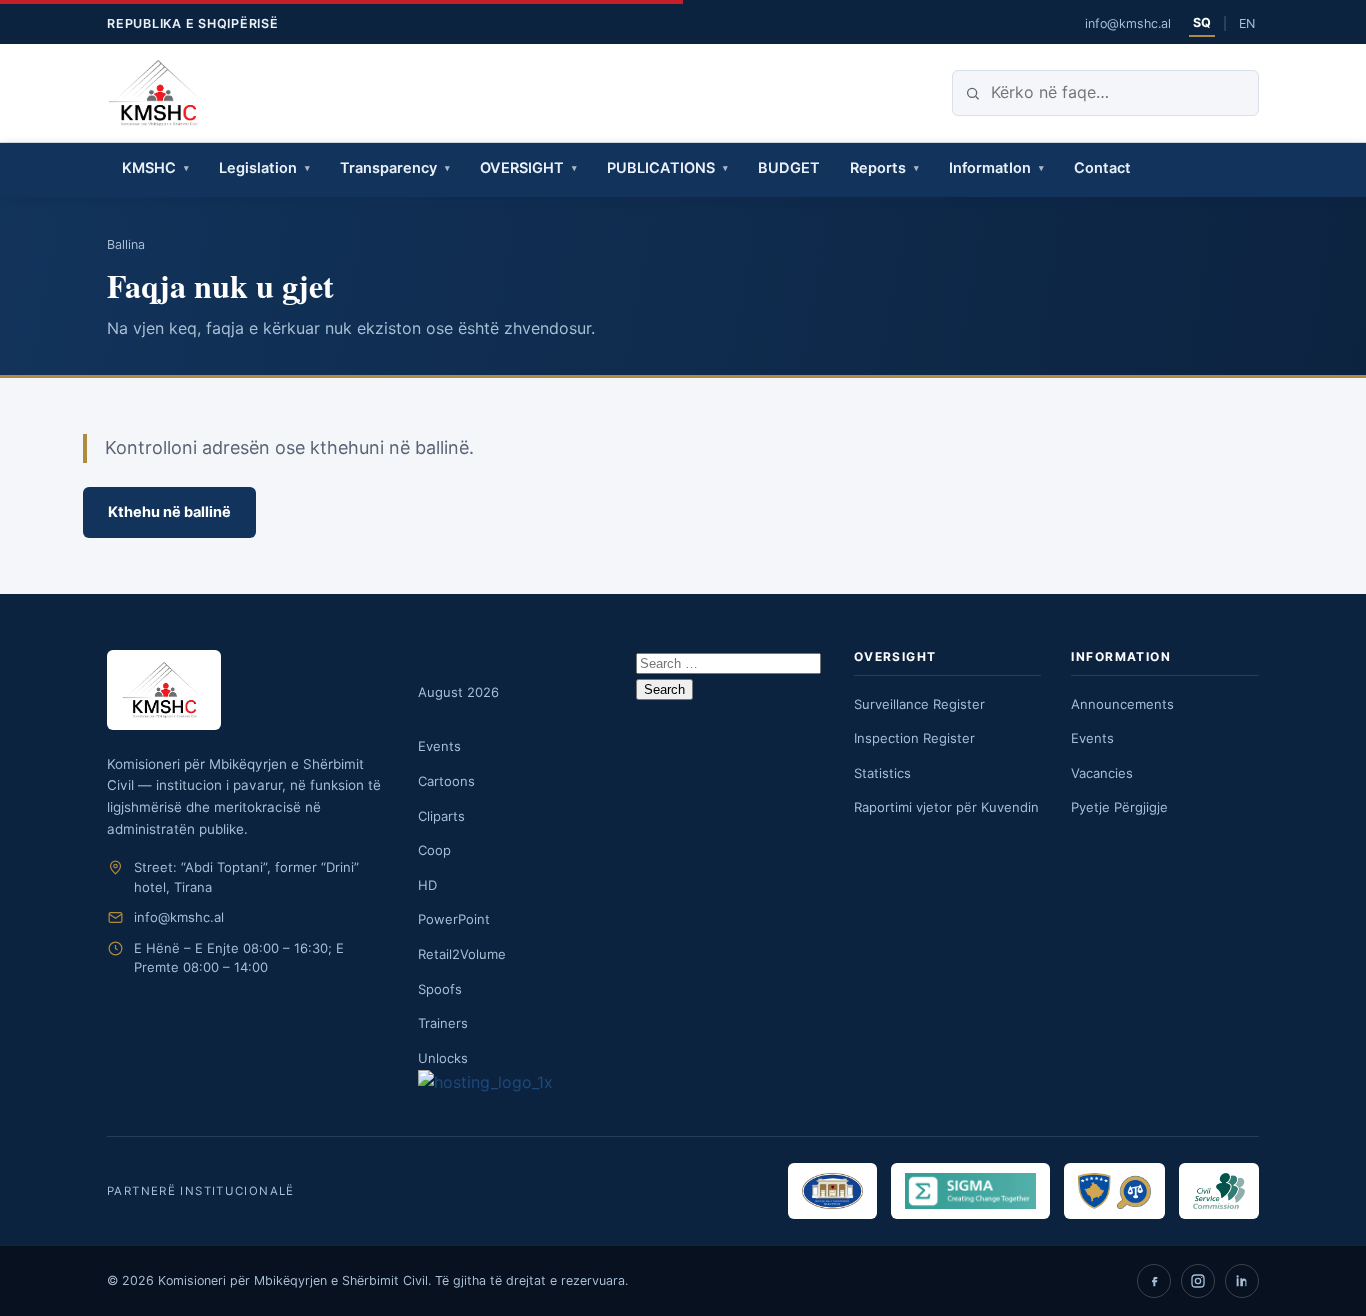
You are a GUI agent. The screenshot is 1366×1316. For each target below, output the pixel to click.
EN (1247, 23)
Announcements (1122, 704)
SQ (1202, 22)
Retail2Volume (462, 954)
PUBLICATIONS (661, 168)
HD (427, 885)
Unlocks (443, 1058)
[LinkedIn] (1242, 1281)
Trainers (443, 1023)
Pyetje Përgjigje (1119, 807)
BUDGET (789, 168)
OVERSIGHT (522, 168)
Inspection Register (914, 738)
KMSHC (149, 168)
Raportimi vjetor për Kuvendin (946, 807)
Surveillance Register (919, 704)
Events (439, 746)
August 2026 (458, 692)
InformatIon (990, 168)
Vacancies (1102, 773)
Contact (1102, 168)
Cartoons (446, 781)
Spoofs (440, 989)
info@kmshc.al (1128, 23)
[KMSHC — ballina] (158, 93)
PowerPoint (454, 919)
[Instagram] (1198, 1281)
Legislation (258, 168)
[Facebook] (1154, 1281)
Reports (878, 168)
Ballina (126, 244)
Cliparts (441, 816)
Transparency (388, 168)
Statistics (882, 773)
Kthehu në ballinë (169, 512)
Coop (434, 850)
